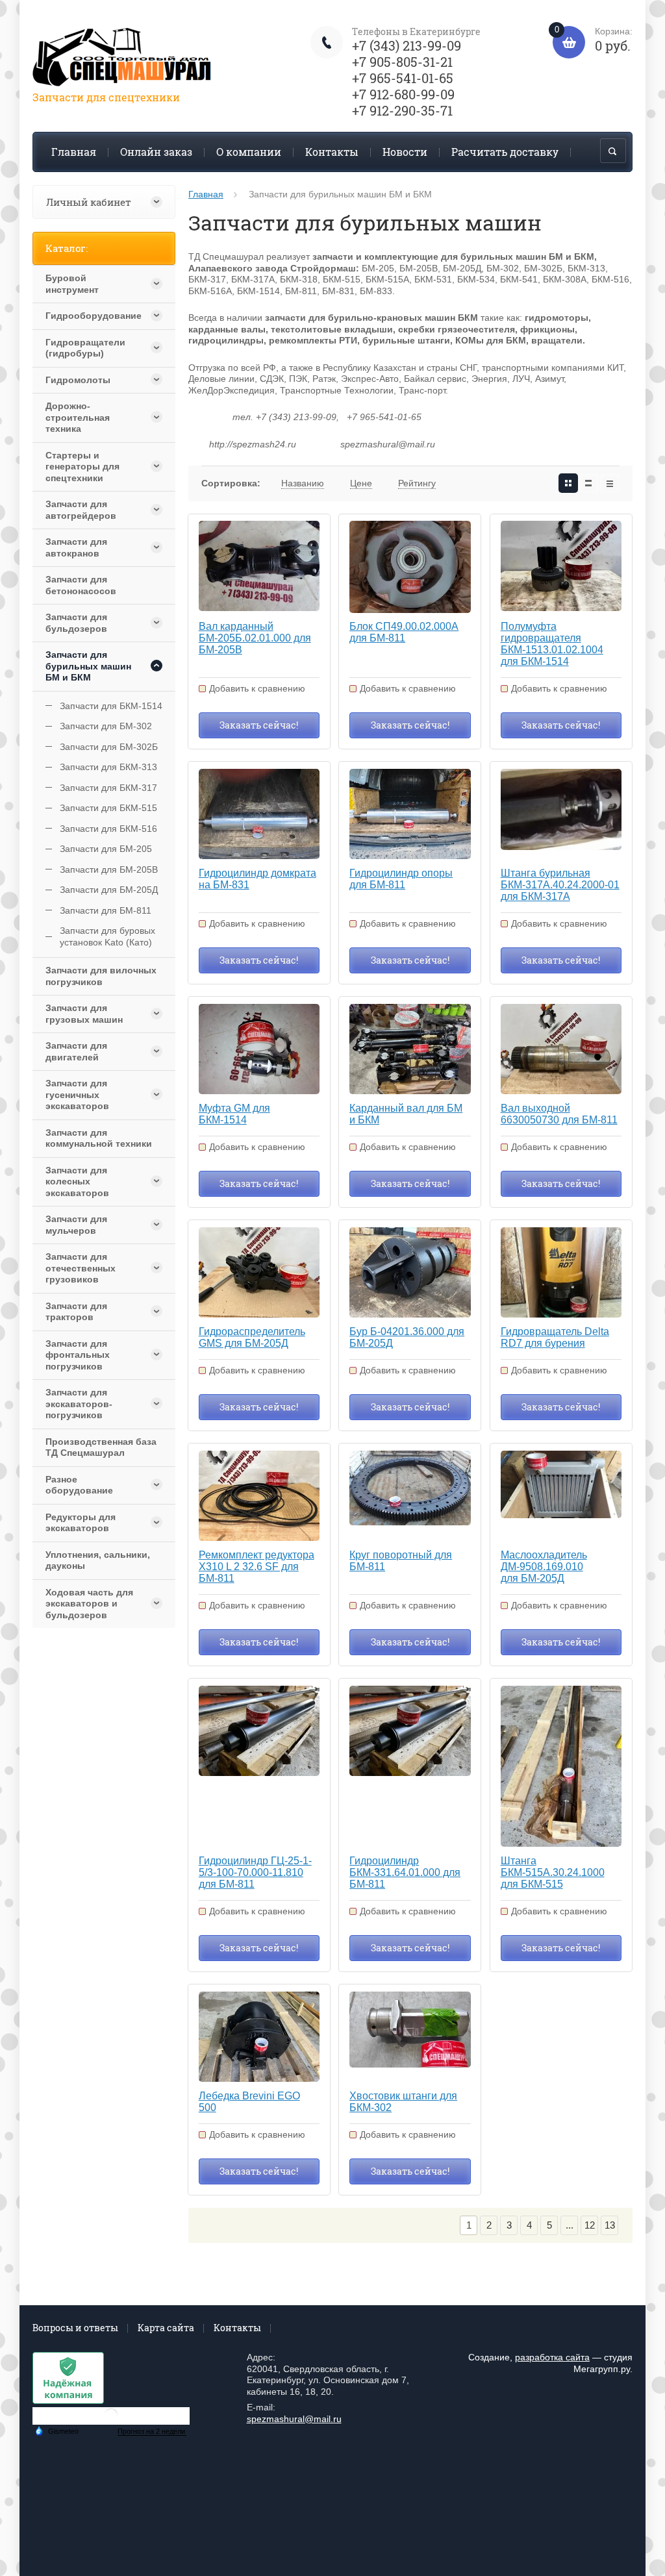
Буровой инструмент (72, 284)
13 (610, 2225)
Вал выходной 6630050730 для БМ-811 (559, 1114)
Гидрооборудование (92, 316)
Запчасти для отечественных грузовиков (81, 1268)
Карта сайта (166, 2328)
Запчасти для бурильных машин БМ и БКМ (88, 666)
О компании (249, 152)
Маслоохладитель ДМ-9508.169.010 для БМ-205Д (544, 1567)
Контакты (332, 152)
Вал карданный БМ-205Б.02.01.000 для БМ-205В (255, 638)
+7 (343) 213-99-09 (407, 45)
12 (590, 2225)
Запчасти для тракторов (76, 1312)
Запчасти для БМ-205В (109, 869)
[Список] (589, 483)
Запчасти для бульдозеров (76, 623)
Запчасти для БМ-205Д (109, 890)
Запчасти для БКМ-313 (108, 767)
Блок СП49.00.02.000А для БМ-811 (404, 632)
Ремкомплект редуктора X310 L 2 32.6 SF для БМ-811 (257, 1567)
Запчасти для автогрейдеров (81, 510)
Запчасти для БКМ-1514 (111, 706)
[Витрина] (568, 483)
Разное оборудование (79, 1485)
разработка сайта (552, 2357)
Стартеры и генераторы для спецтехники (82, 467)
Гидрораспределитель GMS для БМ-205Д (252, 1337)
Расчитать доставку (505, 152)
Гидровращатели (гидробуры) (85, 348)
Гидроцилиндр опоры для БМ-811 (401, 879)
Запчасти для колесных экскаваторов (77, 1182)
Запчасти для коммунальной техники (99, 1138)
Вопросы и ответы (75, 2328)
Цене (361, 483)
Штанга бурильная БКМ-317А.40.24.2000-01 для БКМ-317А (560, 885)
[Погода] (56, 2430)
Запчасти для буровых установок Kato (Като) (107, 936)
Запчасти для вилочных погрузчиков (101, 976)
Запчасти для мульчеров (76, 1225)
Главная (74, 152)
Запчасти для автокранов (76, 547)
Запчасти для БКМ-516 (108, 829)
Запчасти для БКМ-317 (108, 788)
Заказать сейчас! (259, 725)
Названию (303, 483)
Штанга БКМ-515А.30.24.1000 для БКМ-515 (553, 1872)
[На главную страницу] (123, 59)
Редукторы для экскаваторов (81, 1523)
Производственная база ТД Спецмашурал (101, 1447)
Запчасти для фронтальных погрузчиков (78, 1355)
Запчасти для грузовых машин (84, 1014)
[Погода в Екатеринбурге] (111, 2420)
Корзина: (594, 40)
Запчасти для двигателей (76, 1051)
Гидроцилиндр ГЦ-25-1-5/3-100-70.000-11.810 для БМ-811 (255, 1872)
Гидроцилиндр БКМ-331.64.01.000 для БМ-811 (405, 1872)
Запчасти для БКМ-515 (108, 808)
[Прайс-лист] (610, 483)
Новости (405, 152)
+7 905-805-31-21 (402, 62)
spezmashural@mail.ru (294, 2419)
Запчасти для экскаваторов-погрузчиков (79, 1404)
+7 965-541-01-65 (403, 78)
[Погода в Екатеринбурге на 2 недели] (152, 2432)
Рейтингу (417, 483)
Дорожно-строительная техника (78, 417)
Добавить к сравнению (257, 688)
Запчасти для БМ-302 (106, 726)
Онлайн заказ (156, 152)
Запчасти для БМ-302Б (109, 747)
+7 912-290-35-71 (402, 110)
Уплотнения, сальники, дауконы (98, 1560)
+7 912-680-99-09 (403, 94)
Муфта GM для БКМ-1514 (234, 1114)
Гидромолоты (78, 380)
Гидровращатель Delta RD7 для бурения (555, 1337)
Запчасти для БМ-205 (106, 849)
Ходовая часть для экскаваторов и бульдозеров (89, 1604)
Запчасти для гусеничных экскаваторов (77, 1094)
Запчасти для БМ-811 (106, 910)
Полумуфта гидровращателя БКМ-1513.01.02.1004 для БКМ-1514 (552, 644)
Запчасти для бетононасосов (81, 585)
